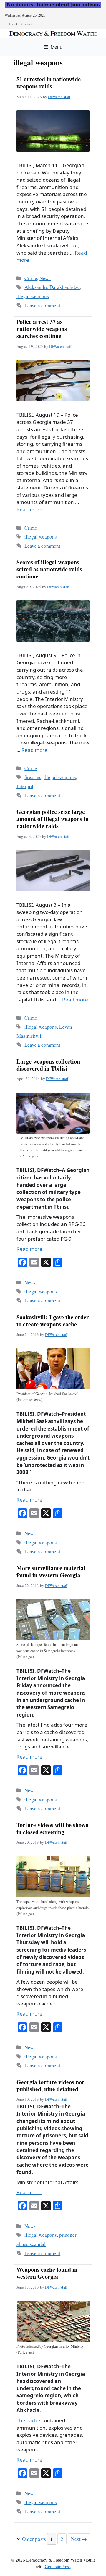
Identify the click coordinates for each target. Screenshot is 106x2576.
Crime (31, 278)
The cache (29, 2420)
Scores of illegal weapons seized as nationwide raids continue (49, 569)
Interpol (25, 786)
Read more (29, 509)
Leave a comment (42, 305)
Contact (27, 24)
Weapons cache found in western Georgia (47, 2273)
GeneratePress (58, 2567)
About (13, 24)
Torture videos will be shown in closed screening (53, 1828)
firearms (33, 777)
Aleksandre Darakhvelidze (52, 287)
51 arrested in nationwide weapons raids (49, 83)
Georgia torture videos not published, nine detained (50, 2085)
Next (79, 2539)
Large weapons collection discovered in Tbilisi (48, 1065)
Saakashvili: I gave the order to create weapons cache (53, 1321)
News (45, 278)
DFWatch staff (59, 97)
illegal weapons (33, 296)
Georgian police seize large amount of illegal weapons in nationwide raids (53, 819)
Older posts (34, 2539)
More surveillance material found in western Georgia (51, 1571)
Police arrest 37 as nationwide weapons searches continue (42, 329)
